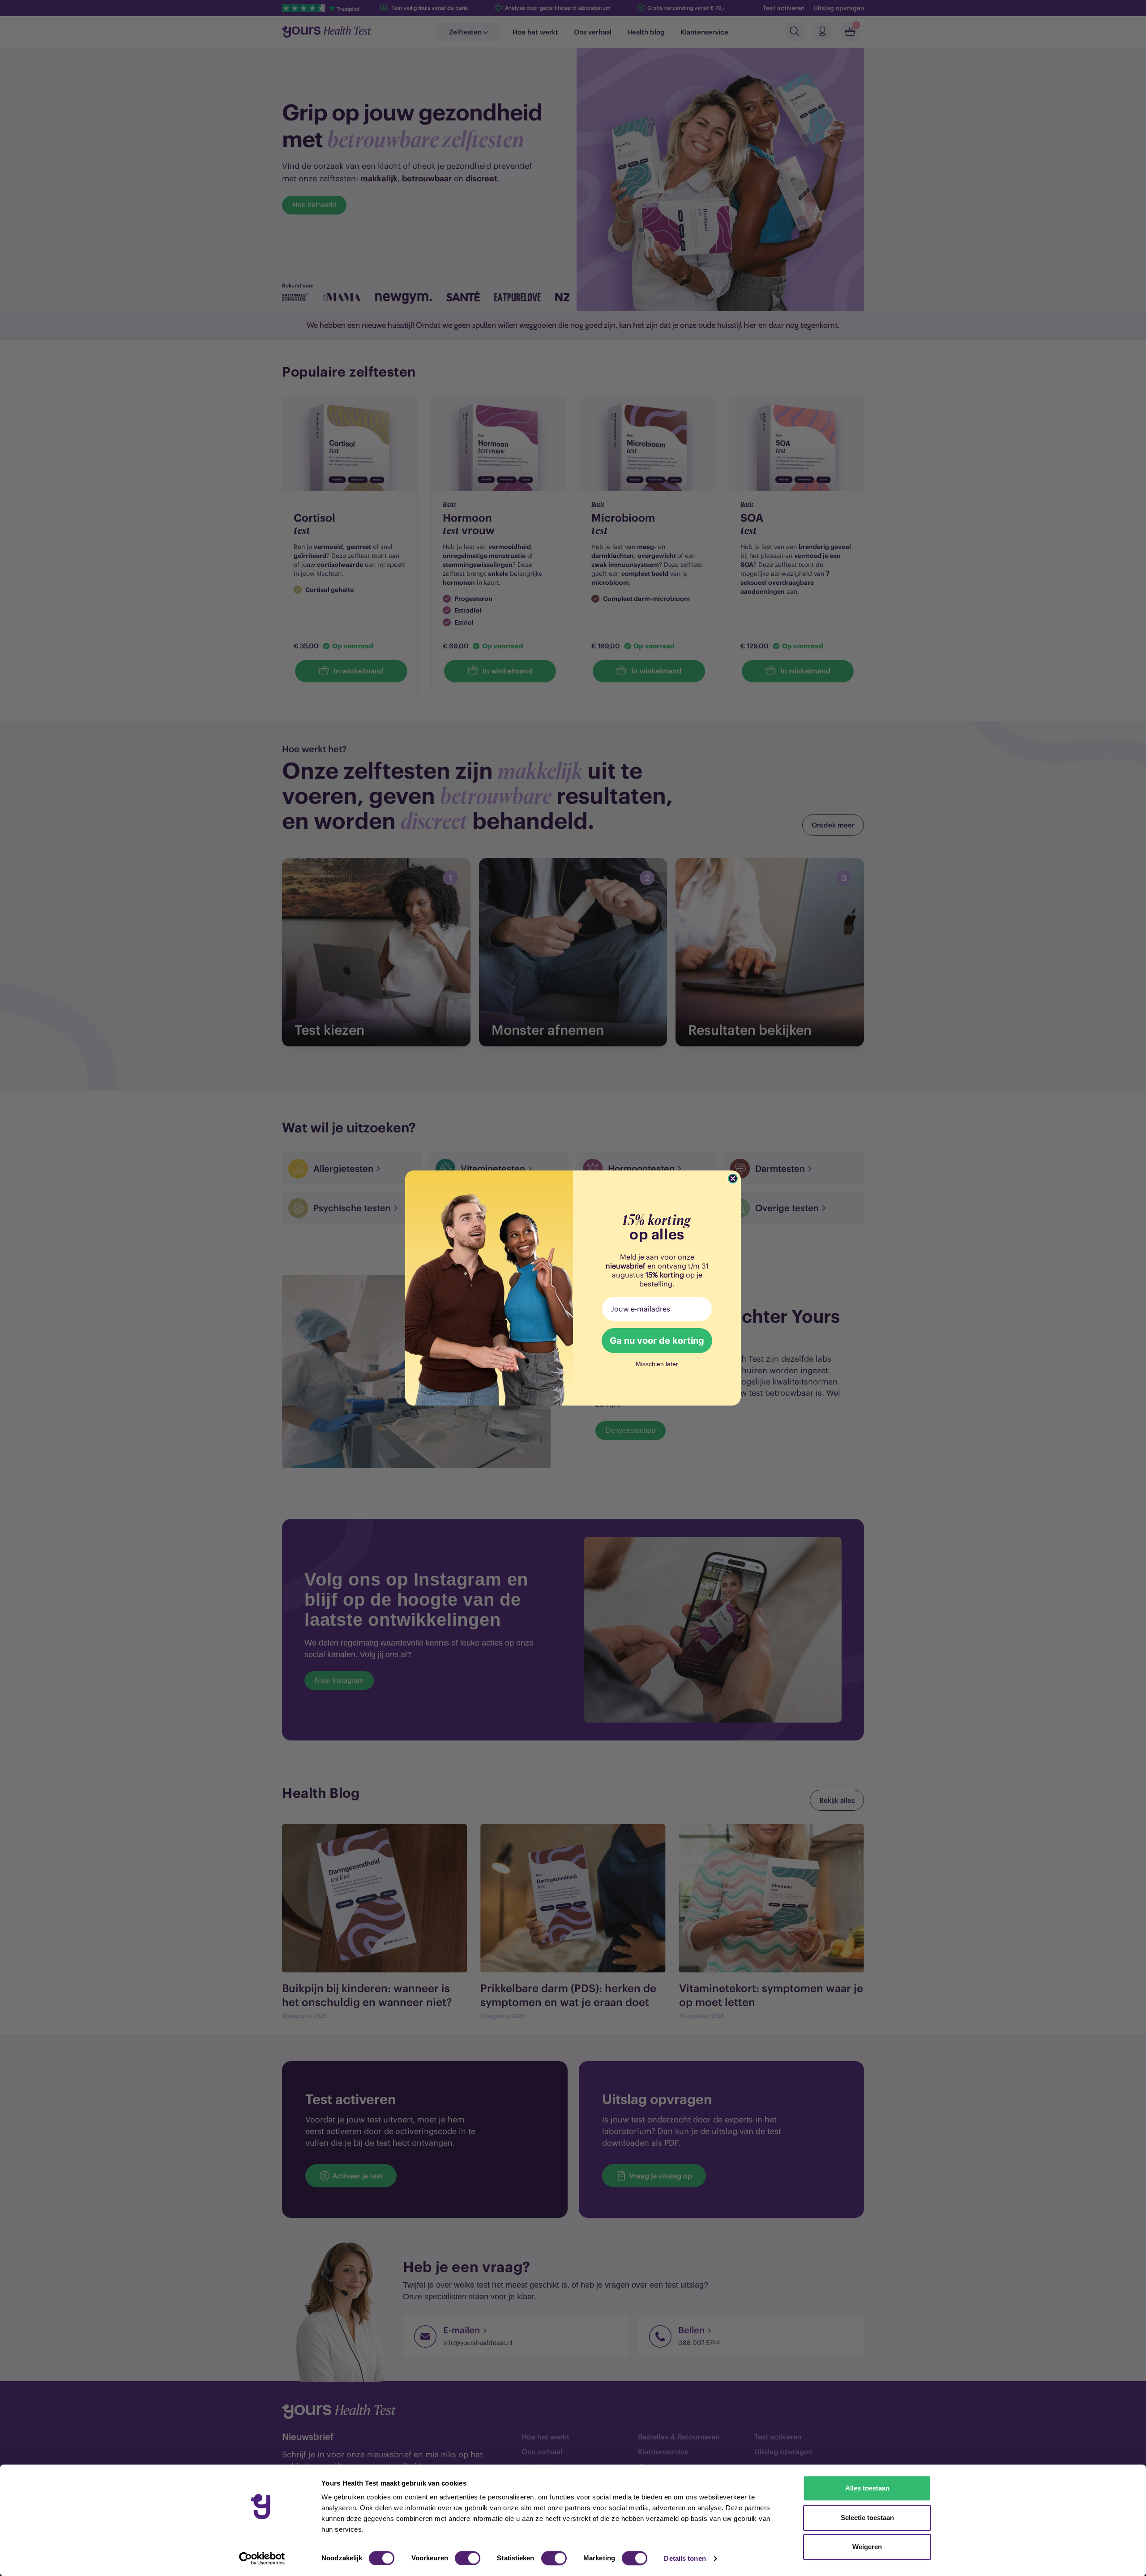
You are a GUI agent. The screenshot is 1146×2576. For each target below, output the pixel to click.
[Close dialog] (733, 1179)
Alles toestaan (867, 2488)
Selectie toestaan (867, 2518)
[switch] (468, 2558)
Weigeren (867, 2547)
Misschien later (657, 1364)
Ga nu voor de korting (657, 1341)
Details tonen (685, 2558)
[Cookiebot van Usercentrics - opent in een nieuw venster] (262, 2559)
